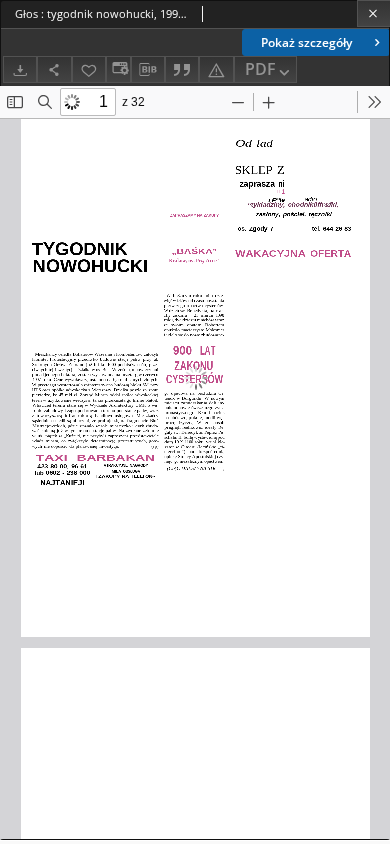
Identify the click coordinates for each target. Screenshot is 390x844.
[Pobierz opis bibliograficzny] (148, 70)
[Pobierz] (20, 69)
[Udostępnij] (54, 69)
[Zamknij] (373, 13)
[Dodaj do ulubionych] (89, 69)
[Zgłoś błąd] (216, 69)
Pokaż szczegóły (306, 42)
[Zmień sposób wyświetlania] (118, 69)
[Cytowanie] (182, 69)
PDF (260, 69)
